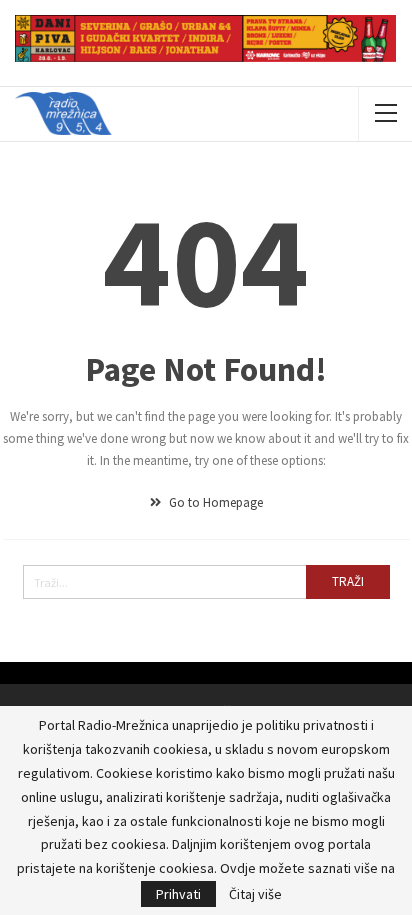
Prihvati (178, 894)
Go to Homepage (214, 502)
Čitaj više (255, 894)
